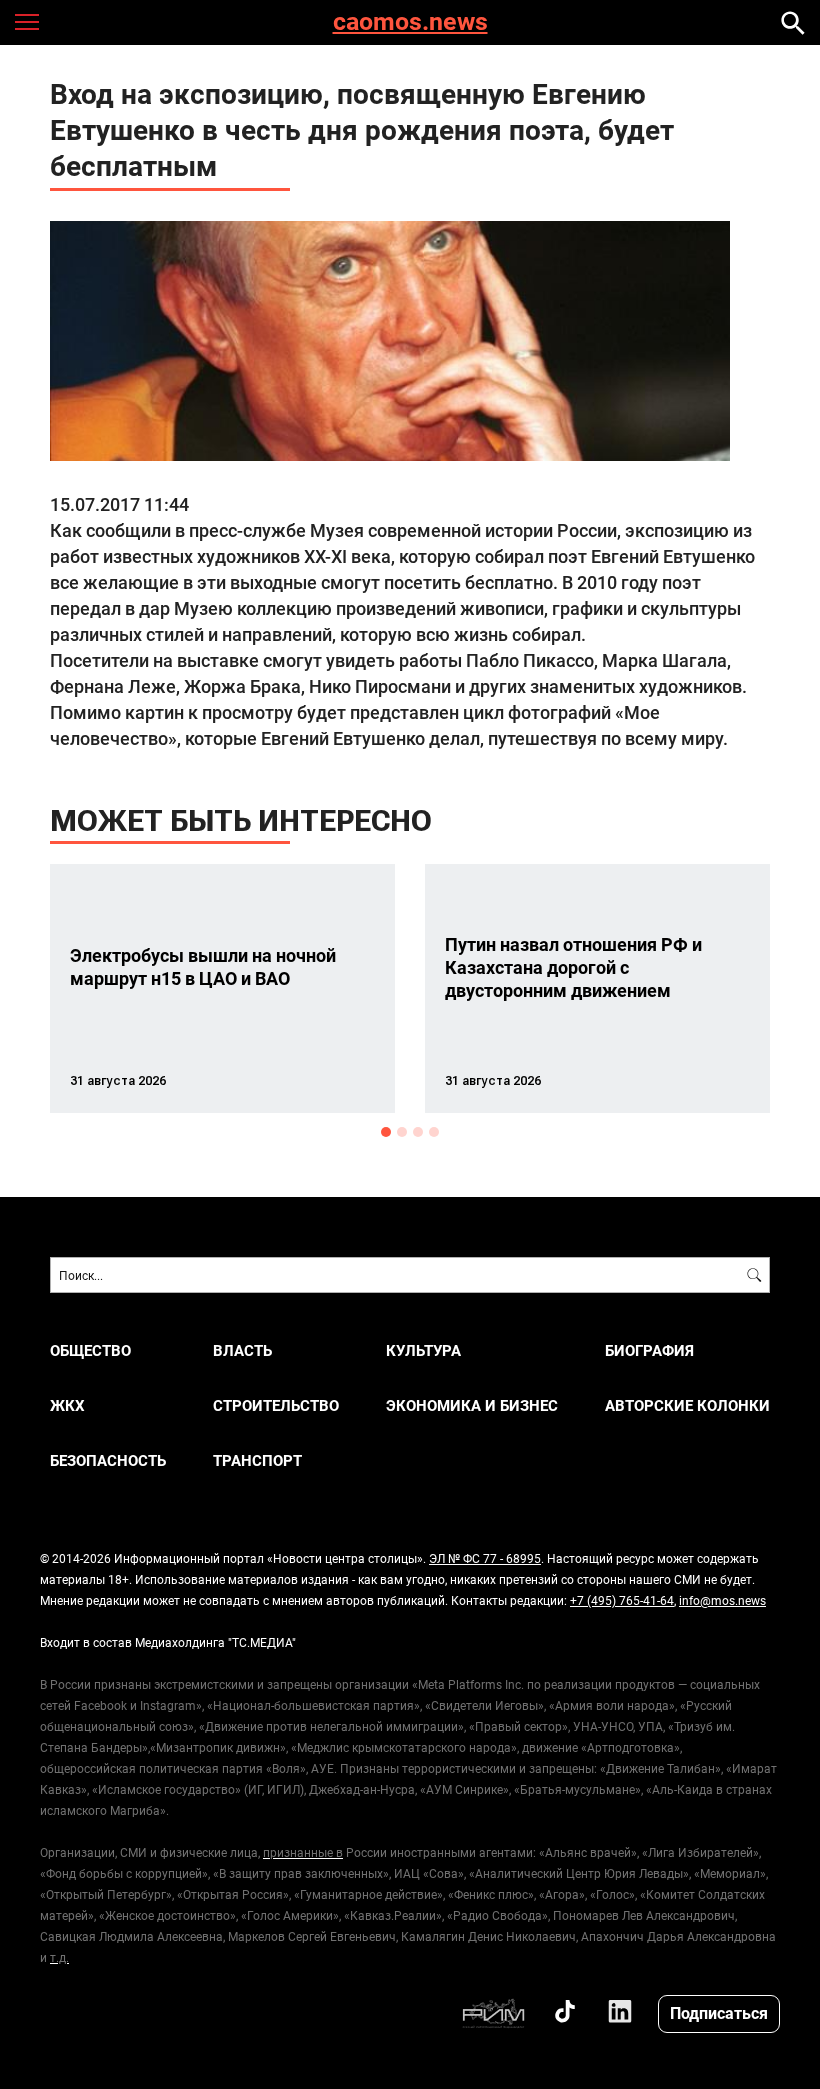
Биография (649, 1350)
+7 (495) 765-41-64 (622, 1600)
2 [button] (402, 1132)
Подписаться (719, 2012)
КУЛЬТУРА (423, 1350)
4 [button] (434, 1132)
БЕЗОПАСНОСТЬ (108, 1460)
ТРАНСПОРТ (257, 1460)
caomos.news (410, 22)
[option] (222, 988)
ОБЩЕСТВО (90, 1350)
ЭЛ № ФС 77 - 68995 (485, 1558)
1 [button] (386, 1132)
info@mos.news (722, 1600)
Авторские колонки (687, 1405)
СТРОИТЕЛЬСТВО (276, 1405)
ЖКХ (67, 1405)
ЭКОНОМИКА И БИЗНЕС (472, 1405)
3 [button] (418, 1132)
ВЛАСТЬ (242, 1350)
